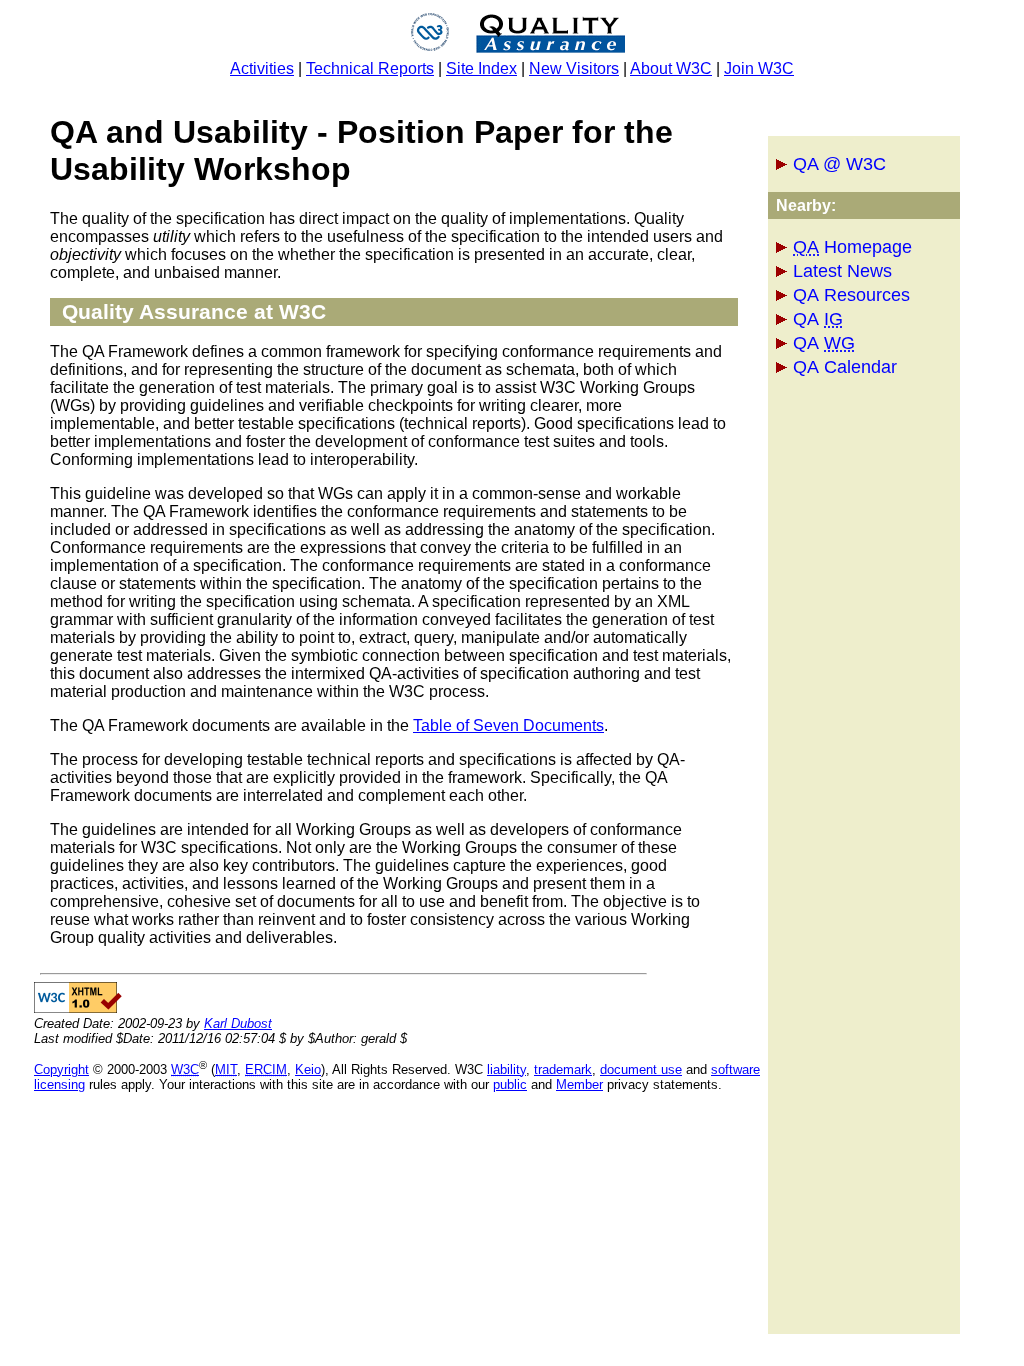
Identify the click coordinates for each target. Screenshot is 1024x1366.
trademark (563, 1069)
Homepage (852, 247)
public (510, 1084)
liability (506, 1069)
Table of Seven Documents (508, 725)
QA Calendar (845, 367)
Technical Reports (370, 68)
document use (641, 1069)
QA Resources (851, 295)
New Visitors (574, 68)
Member (579, 1084)
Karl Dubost (238, 1023)
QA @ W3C (839, 164)
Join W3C (759, 68)
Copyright (61, 1069)
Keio (308, 1069)
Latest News (842, 271)
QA (818, 319)
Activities (262, 68)
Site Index (481, 68)
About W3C (671, 68)
